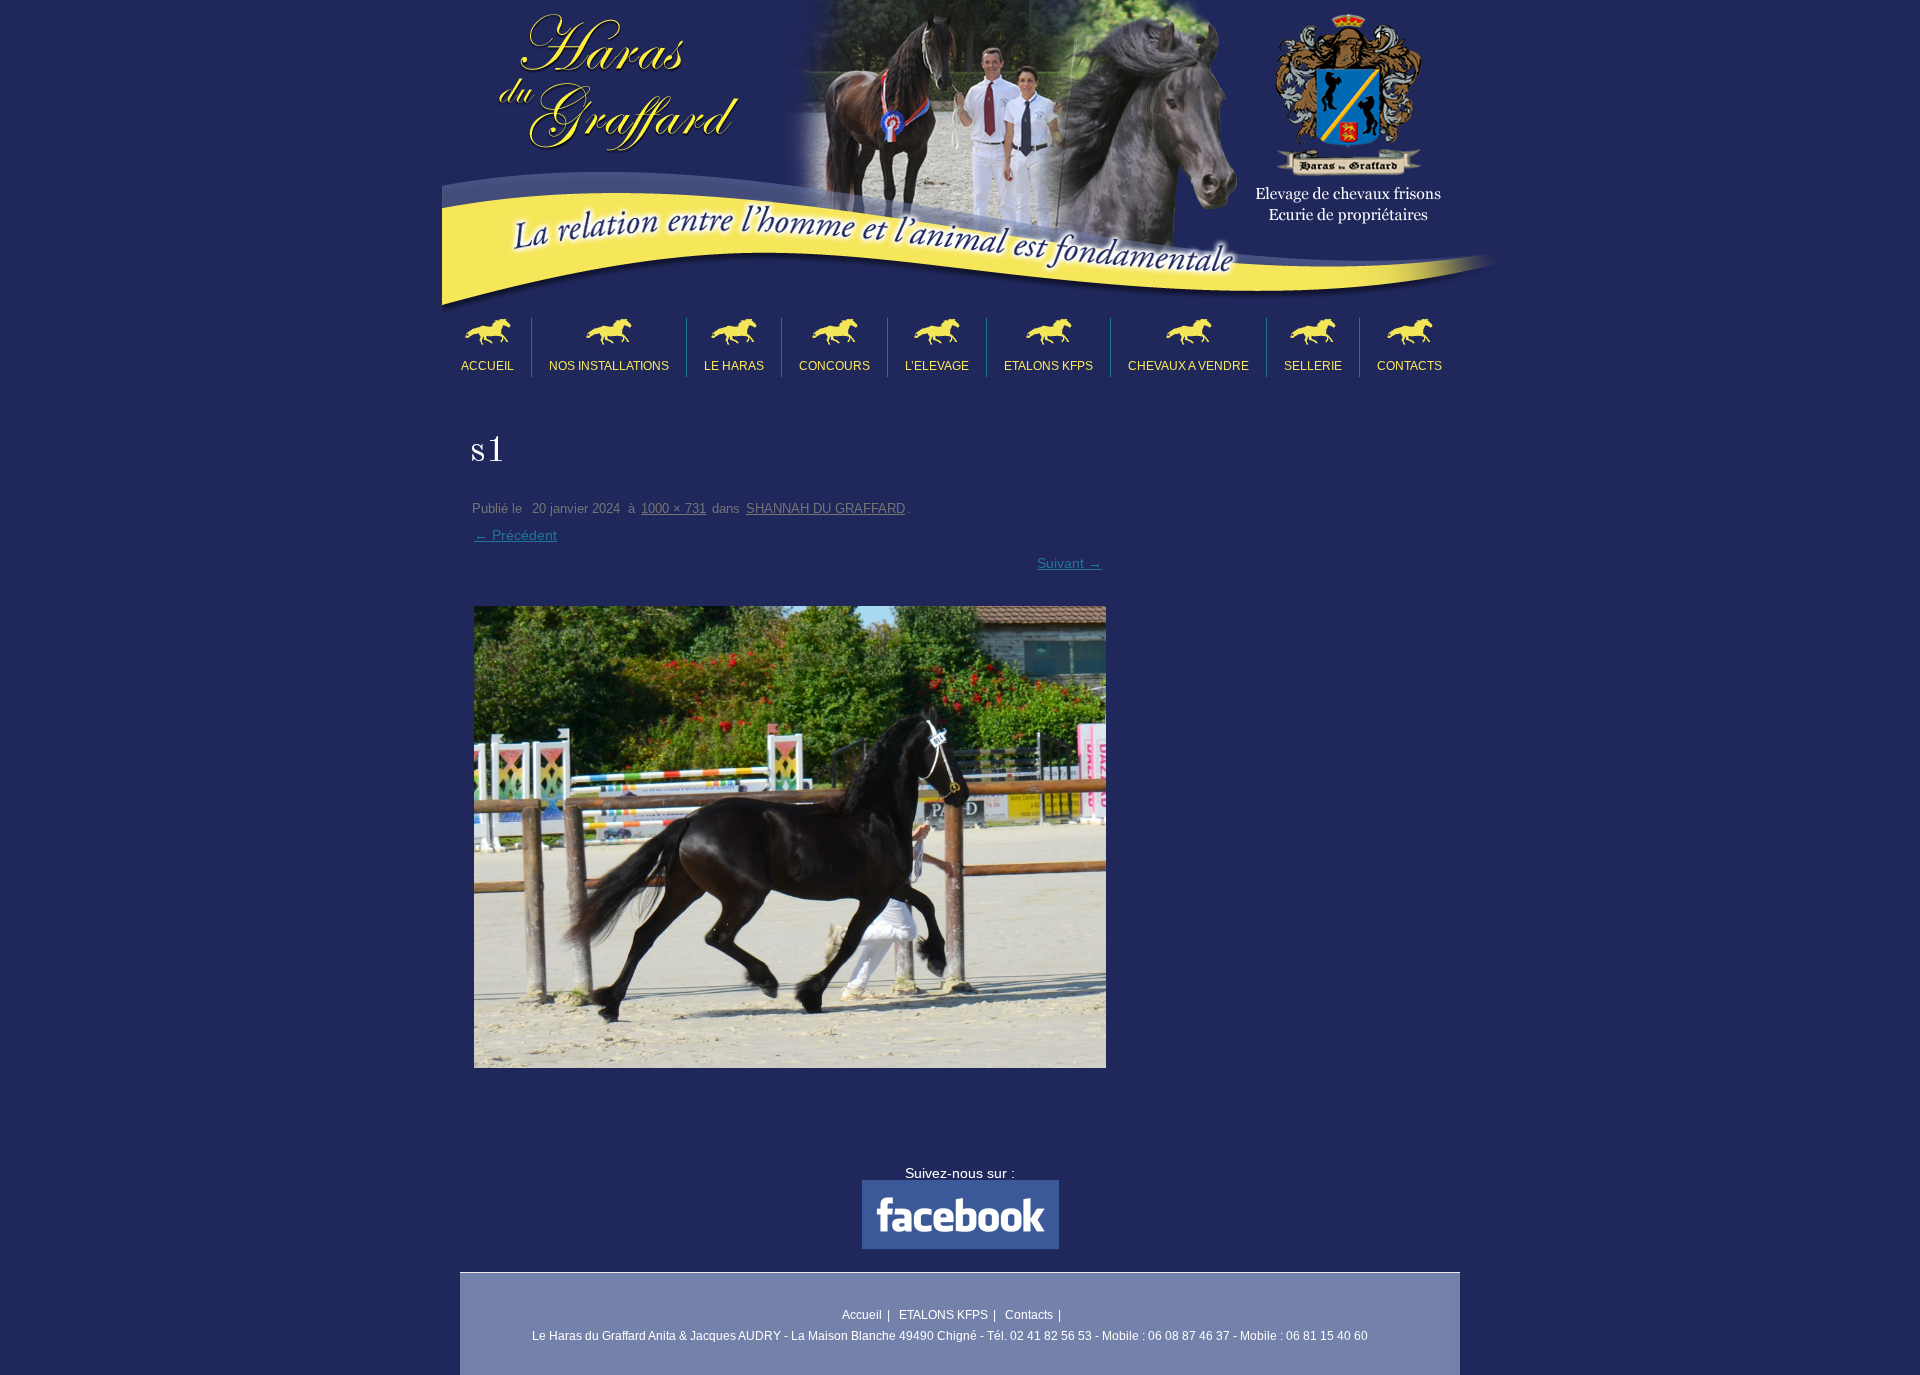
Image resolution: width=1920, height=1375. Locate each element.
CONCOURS (834, 366)
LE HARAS (734, 366)
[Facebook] (960, 1245)
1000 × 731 (673, 508)
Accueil (487, 366)
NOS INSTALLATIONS (609, 366)
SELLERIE (1313, 366)
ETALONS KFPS (1048, 366)
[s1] (788, 837)
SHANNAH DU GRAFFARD (825, 508)
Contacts (1409, 366)
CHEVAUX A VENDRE (1188, 366)
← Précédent (515, 535)
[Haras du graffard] (619, 91)
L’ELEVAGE (937, 366)
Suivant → (1069, 563)
